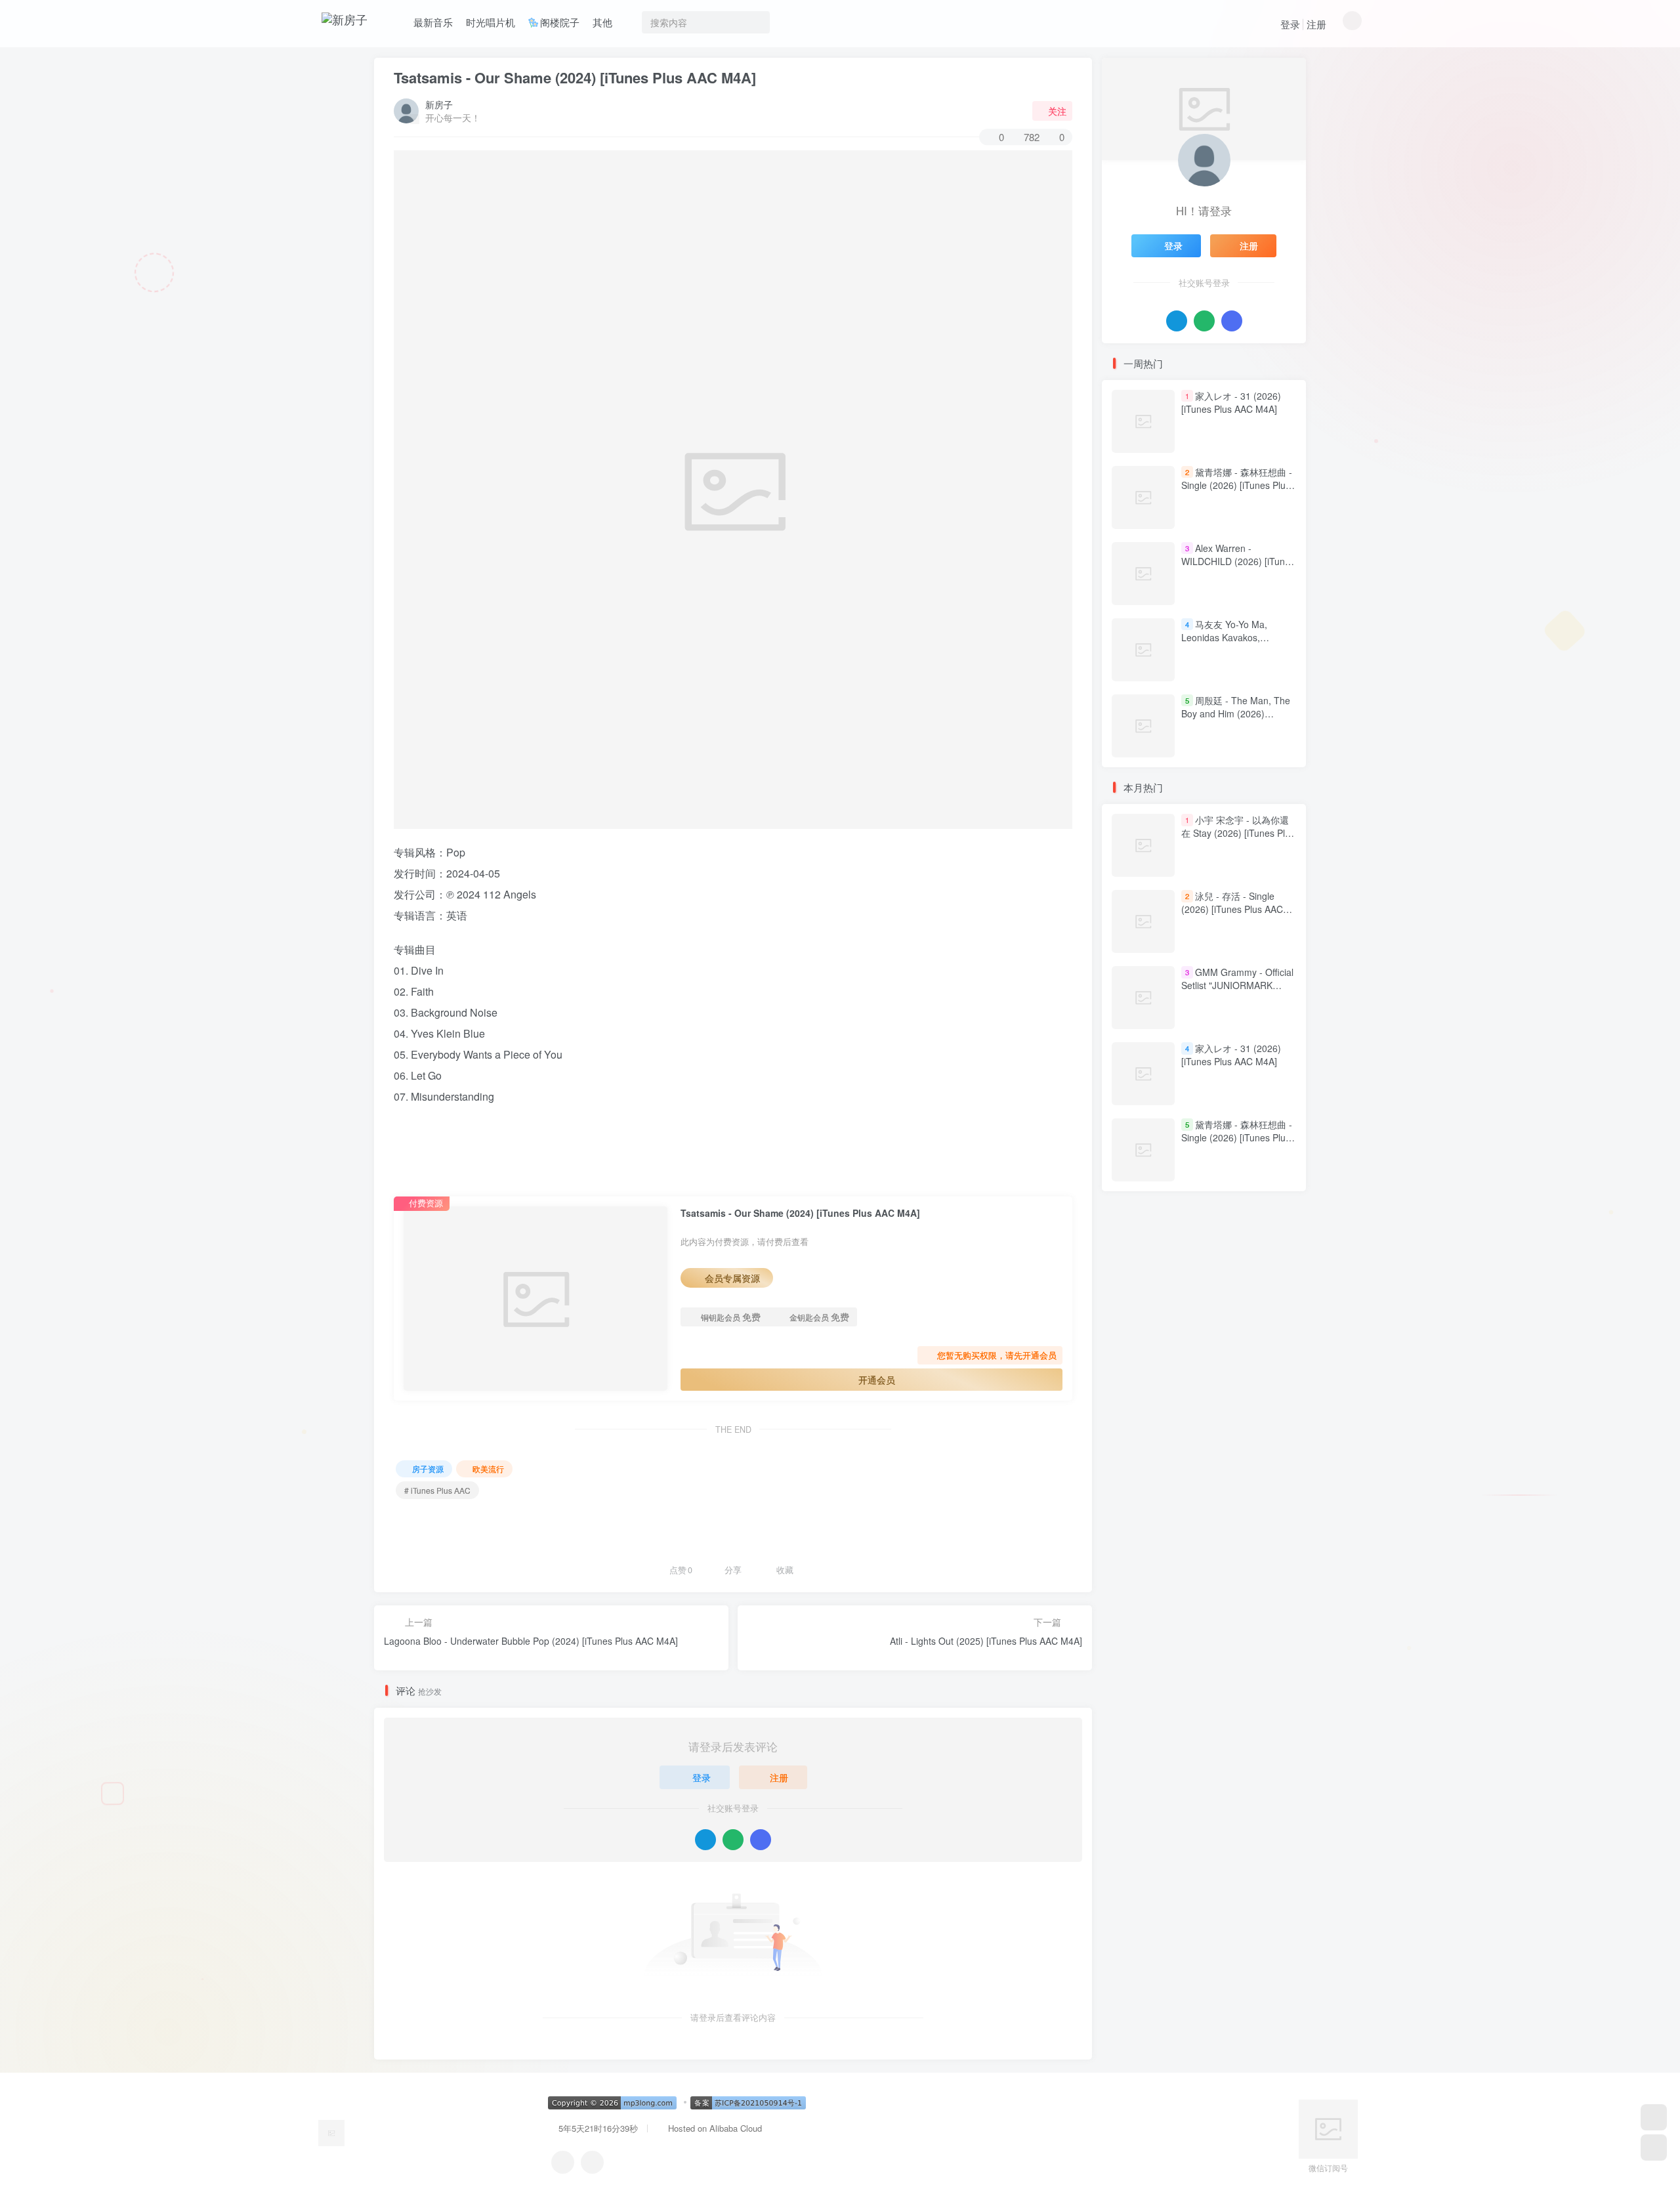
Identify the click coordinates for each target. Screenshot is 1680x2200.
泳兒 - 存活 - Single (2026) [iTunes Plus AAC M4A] (1232, 909)
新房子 (439, 104)
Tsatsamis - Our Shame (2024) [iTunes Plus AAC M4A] (575, 77)
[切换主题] (1654, 2147)
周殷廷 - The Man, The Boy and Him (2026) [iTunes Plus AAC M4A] (1236, 713)
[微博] (592, 2162)
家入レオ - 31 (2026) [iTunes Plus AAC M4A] (1231, 402)
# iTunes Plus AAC (437, 1490)
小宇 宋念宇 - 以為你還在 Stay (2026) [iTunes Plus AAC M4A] (1238, 833)
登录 (1290, 24)
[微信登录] (733, 1840)
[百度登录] (761, 1840)
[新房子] (331, 2132)
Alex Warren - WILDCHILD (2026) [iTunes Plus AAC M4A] (1238, 561)
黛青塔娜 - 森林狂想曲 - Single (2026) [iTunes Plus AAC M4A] (1237, 485)
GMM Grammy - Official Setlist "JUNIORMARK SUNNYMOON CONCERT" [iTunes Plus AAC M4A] (1237, 992)
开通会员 (877, 1380)
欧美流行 (488, 1469)
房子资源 (428, 1469)
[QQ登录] (705, 1840)
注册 (1316, 24)
